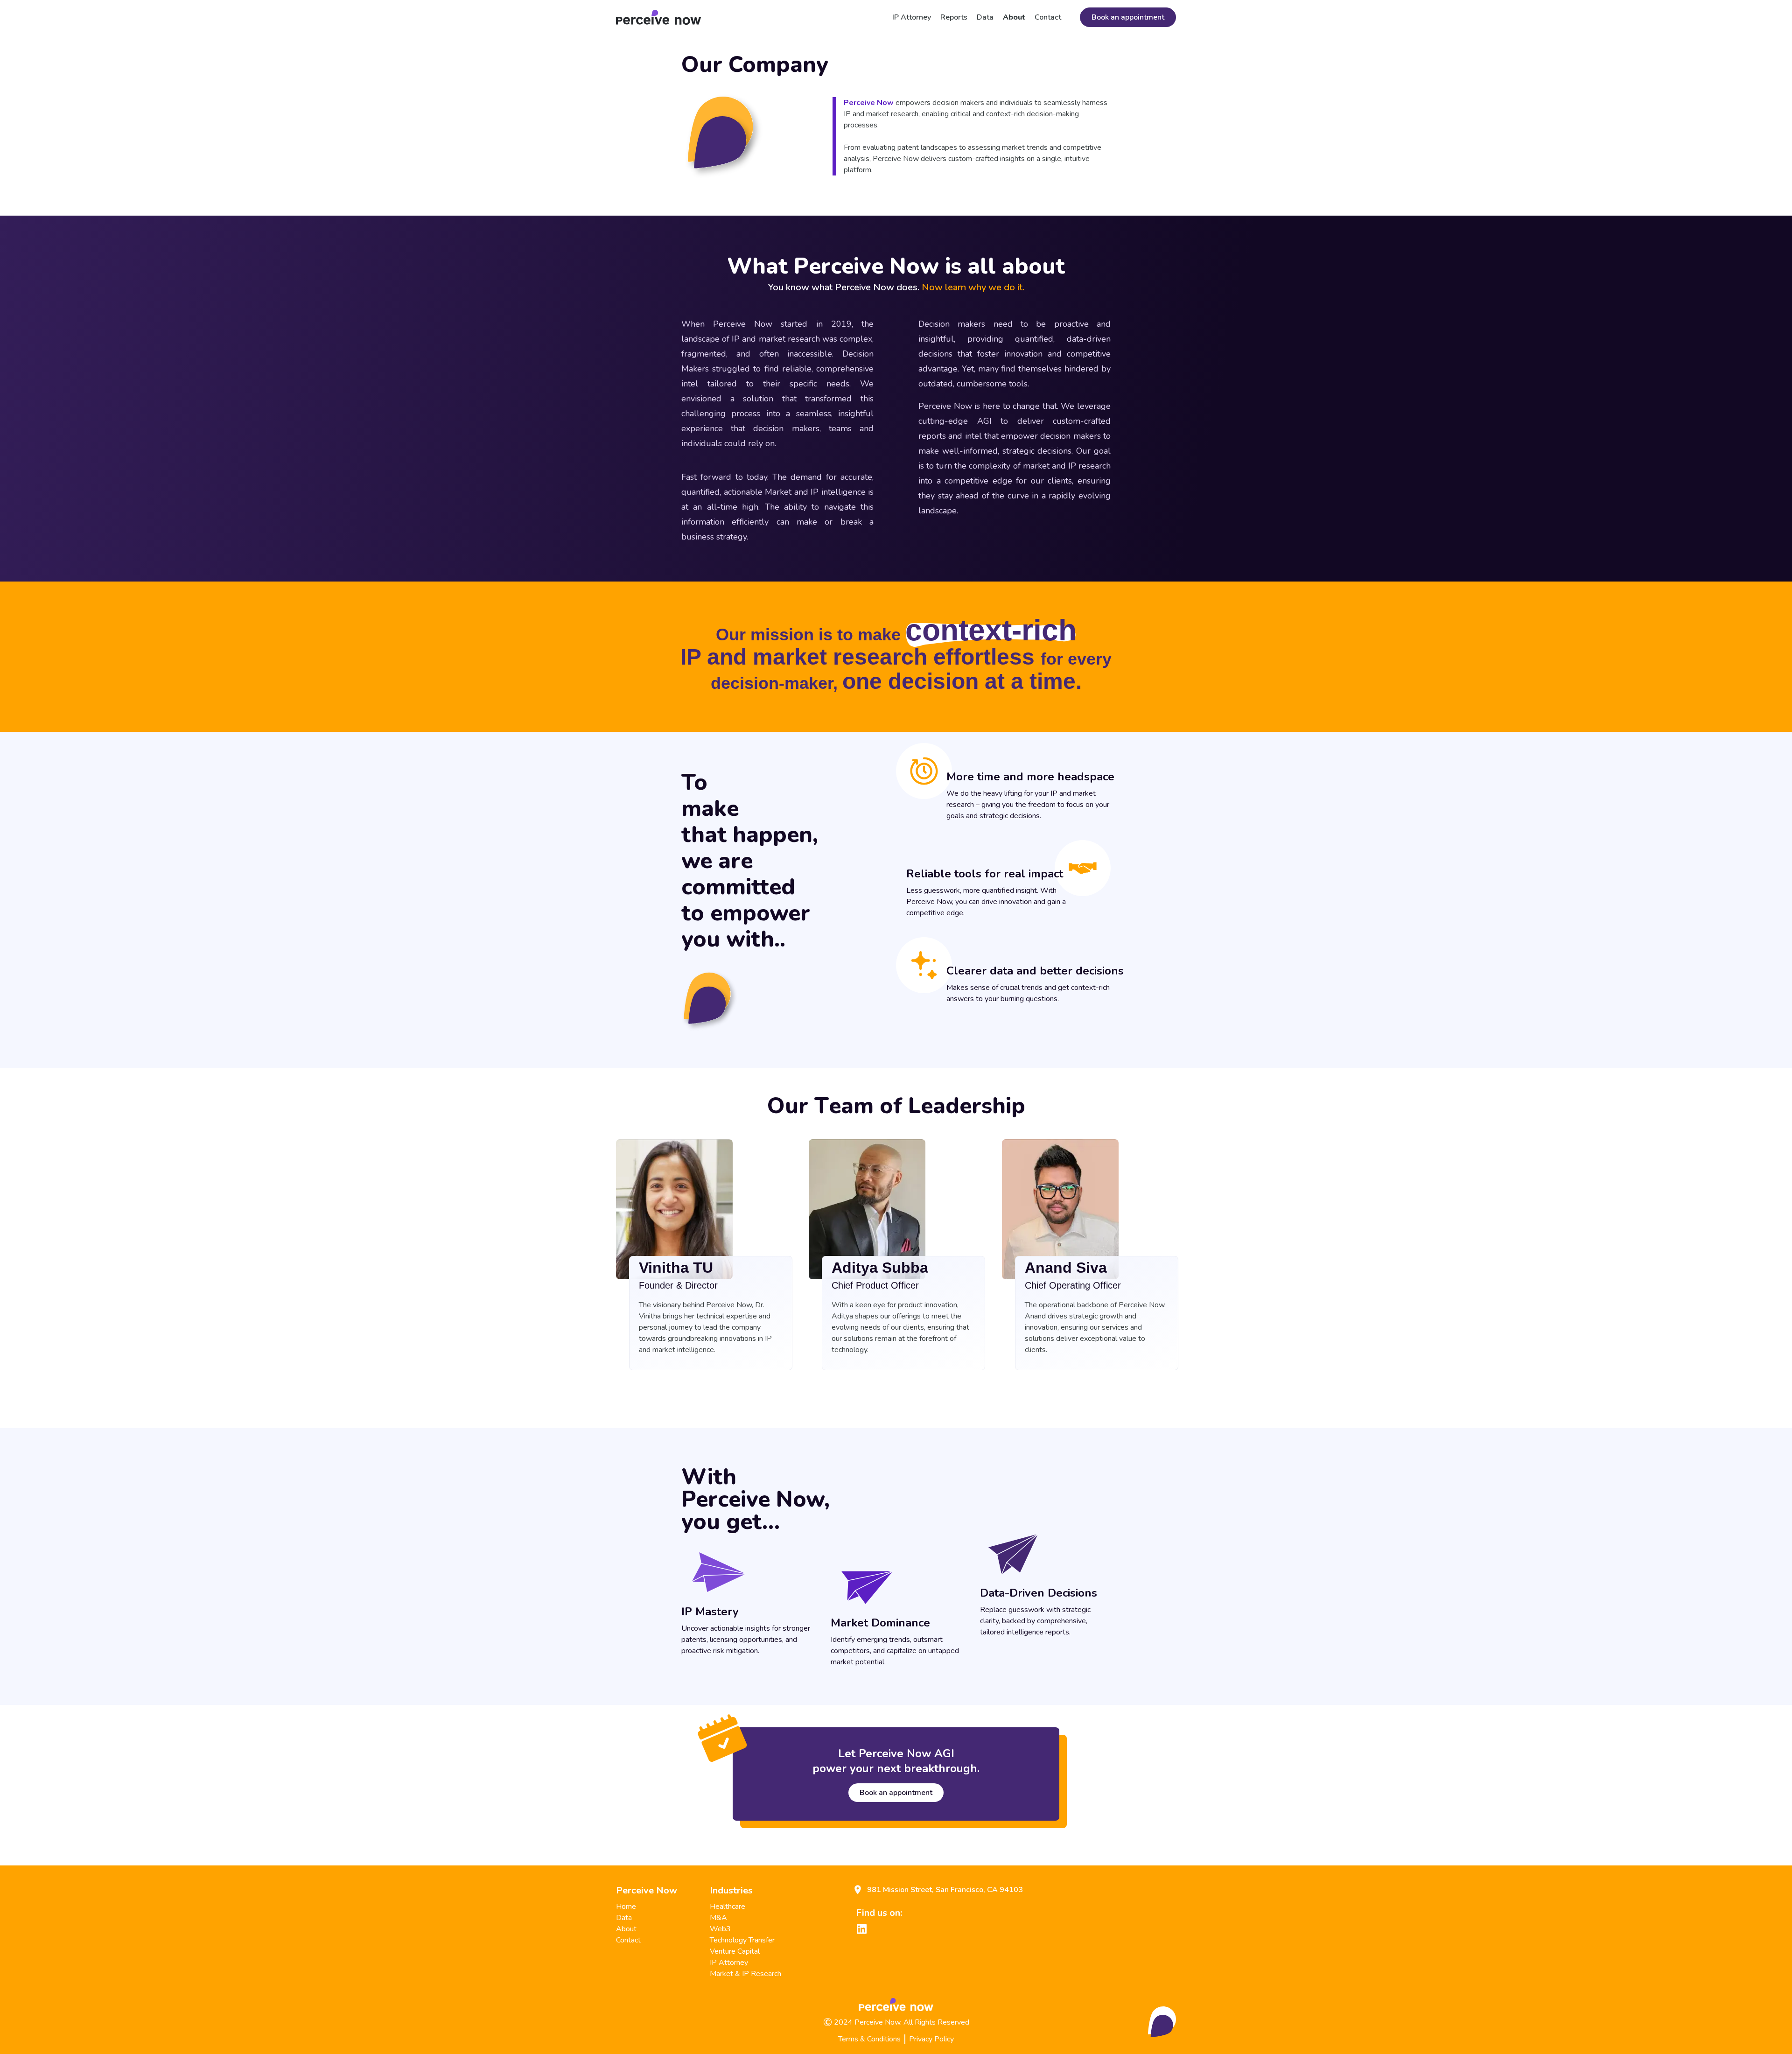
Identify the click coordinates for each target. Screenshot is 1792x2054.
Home (626, 1907)
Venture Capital (735, 1951)
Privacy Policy (931, 2039)
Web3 (720, 1929)
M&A (718, 1918)
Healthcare (728, 1907)
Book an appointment (1128, 17)
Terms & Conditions (869, 2039)
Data (985, 17)
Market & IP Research (745, 1974)
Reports (954, 17)
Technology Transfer (742, 1940)
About (1014, 17)
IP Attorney (912, 17)
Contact (1048, 17)
